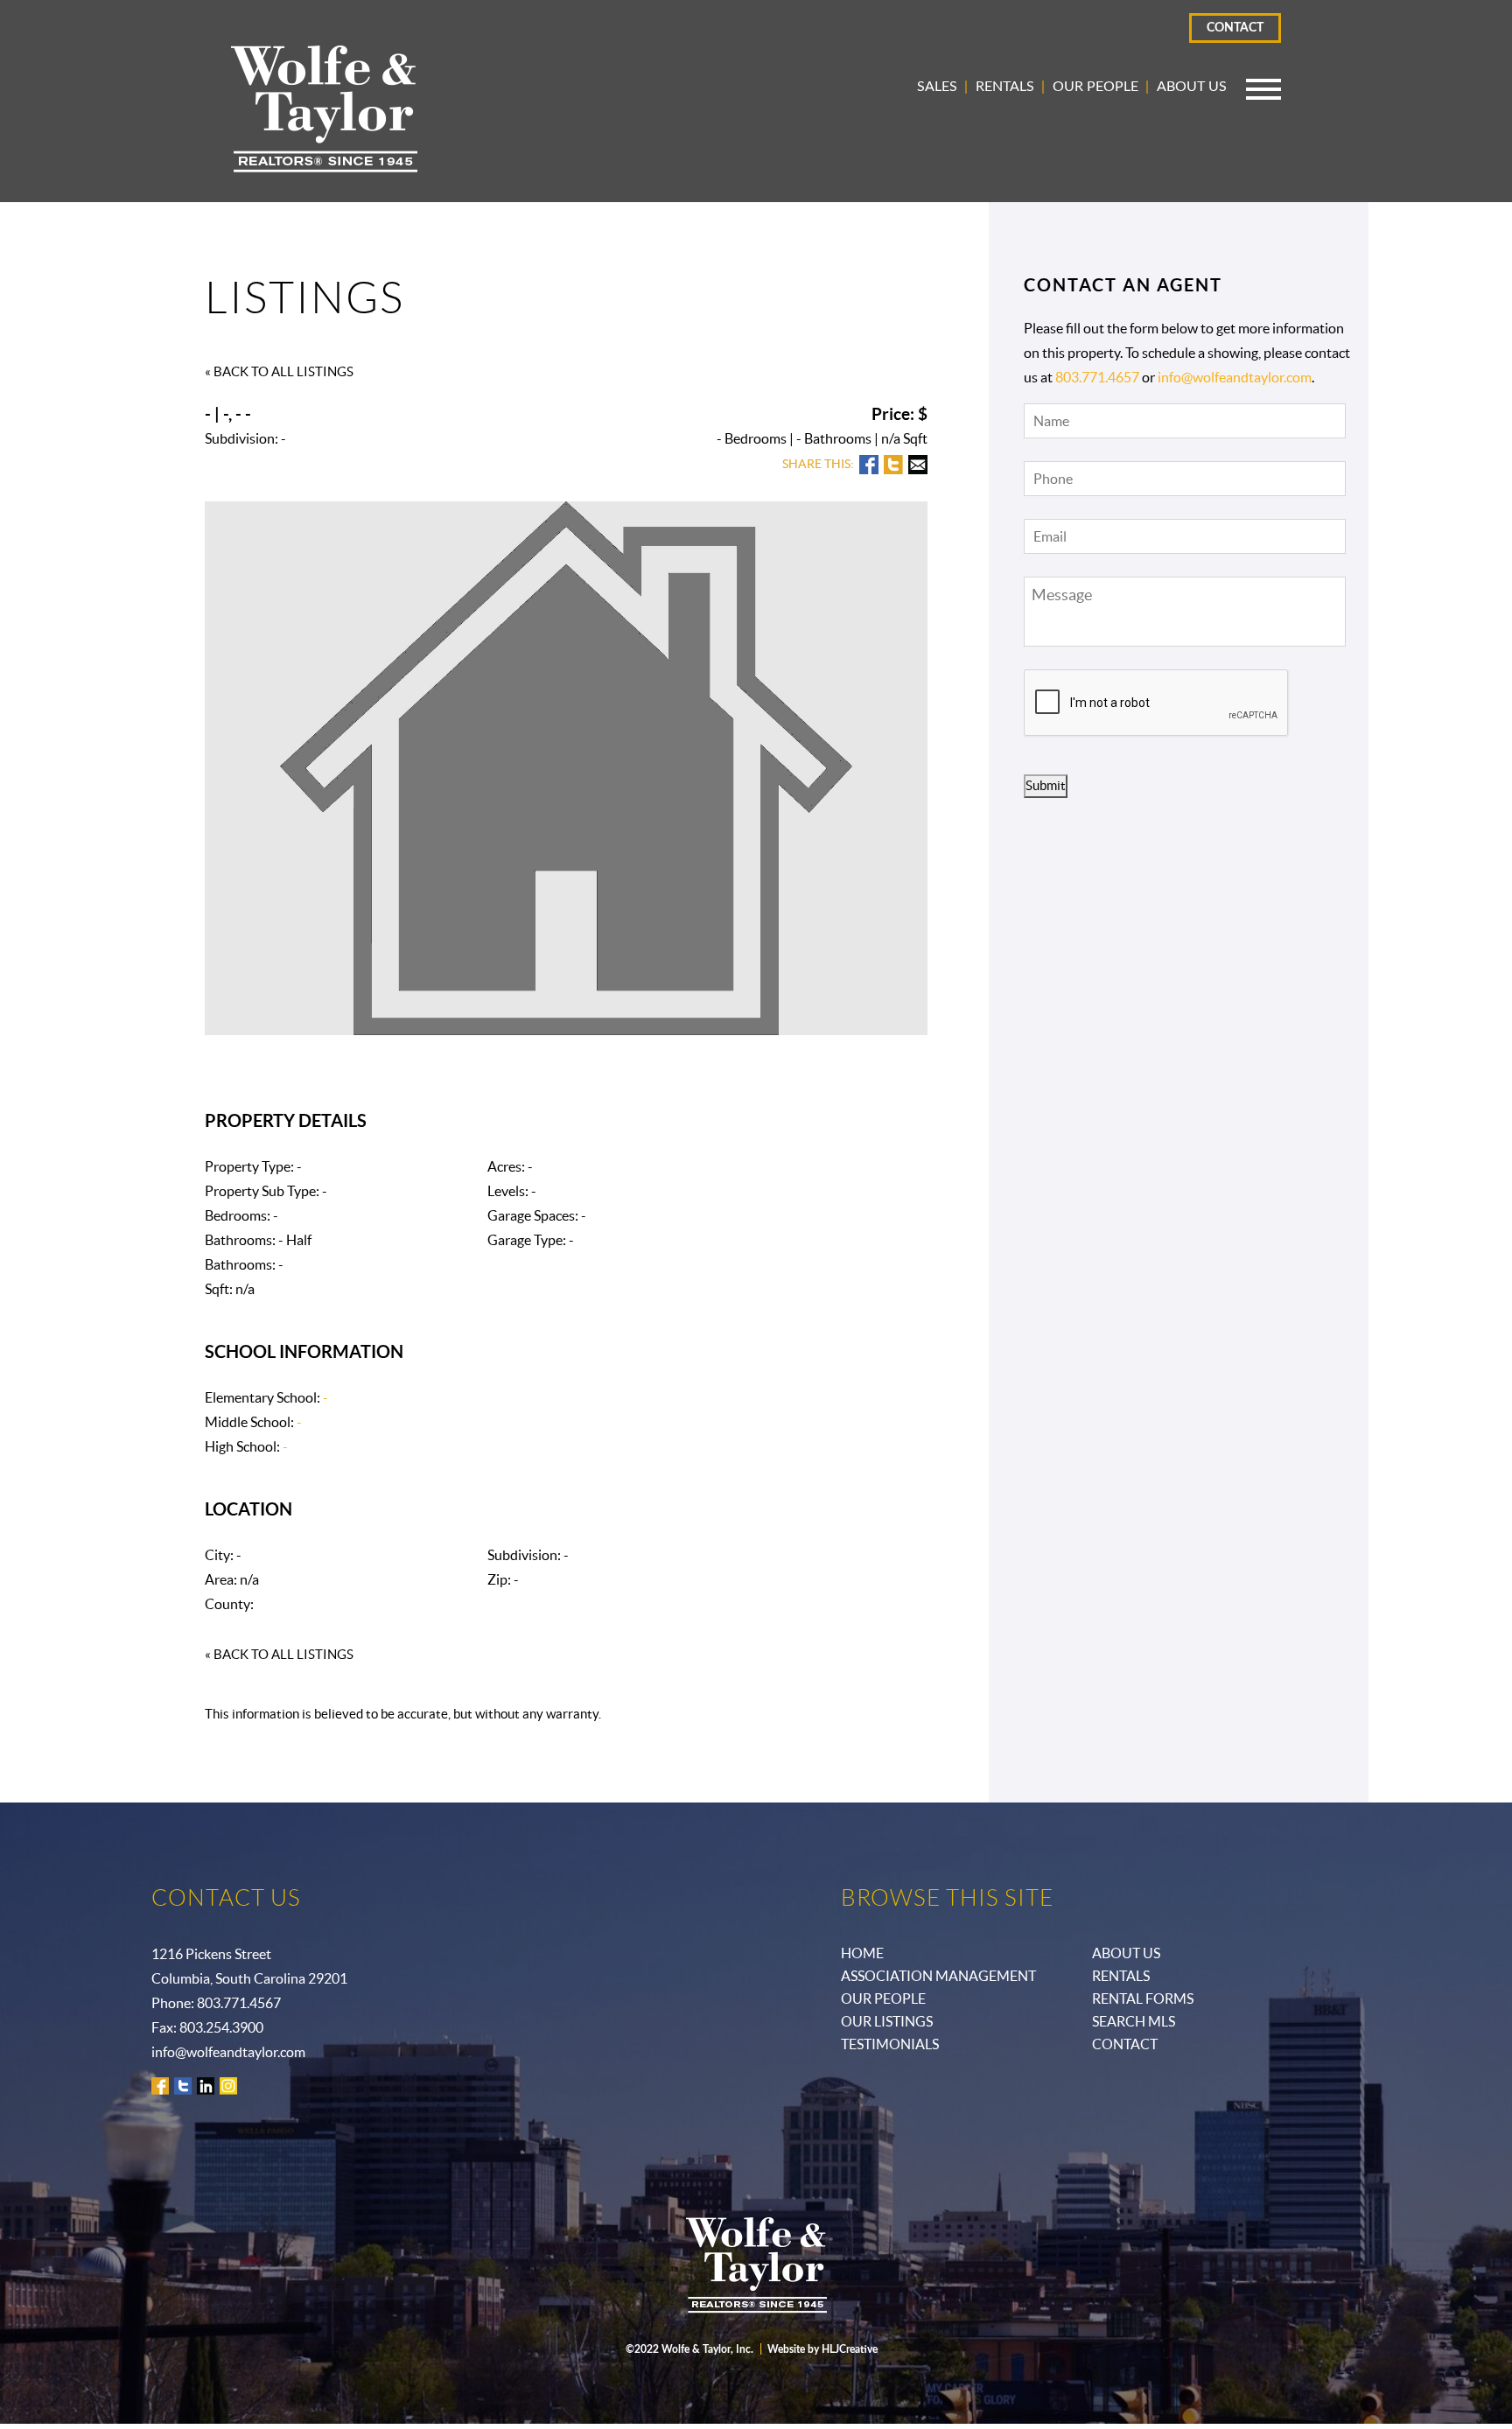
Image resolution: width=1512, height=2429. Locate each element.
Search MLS (1134, 2021)
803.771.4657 (1097, 377)
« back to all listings (279, 371)
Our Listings (887, 2021)
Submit (1046, 785)
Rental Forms (1143, 1998)
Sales (937, 87)
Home (862, 1953)
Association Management (938, 1976)
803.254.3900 (221, 2027)
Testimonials (890, 2044)
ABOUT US (1126, 1953)
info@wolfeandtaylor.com (1235, 377)
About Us (1192, 87)
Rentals (1005, 87)
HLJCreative (850, 2349)
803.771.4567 (239, 2003)
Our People (1095, 87)
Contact (1235, 28)
